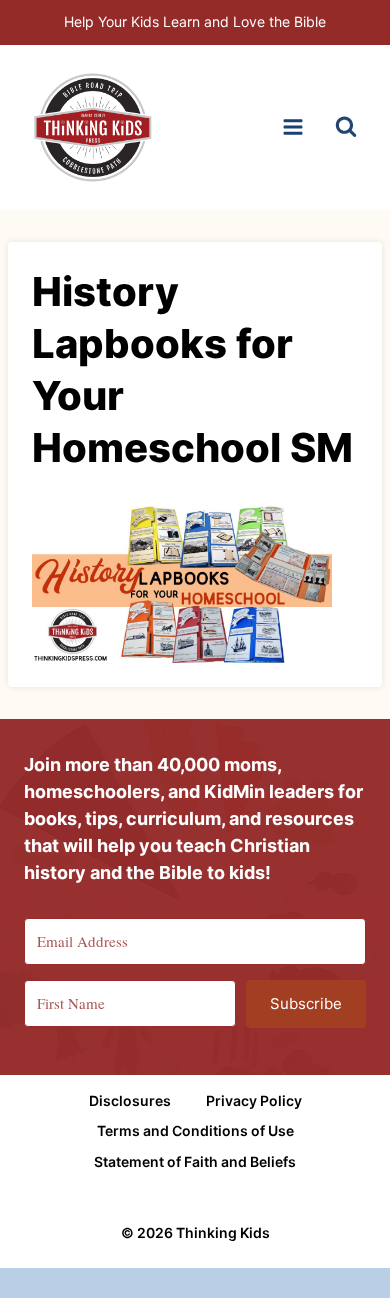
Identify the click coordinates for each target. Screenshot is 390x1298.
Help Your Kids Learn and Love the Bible (195, 21)
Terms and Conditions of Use (195, 1130)
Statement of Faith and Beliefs (195, 1161)
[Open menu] (292, 127)
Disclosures (130, 1100)
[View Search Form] (346, 127)
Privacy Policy (254, 1100)
